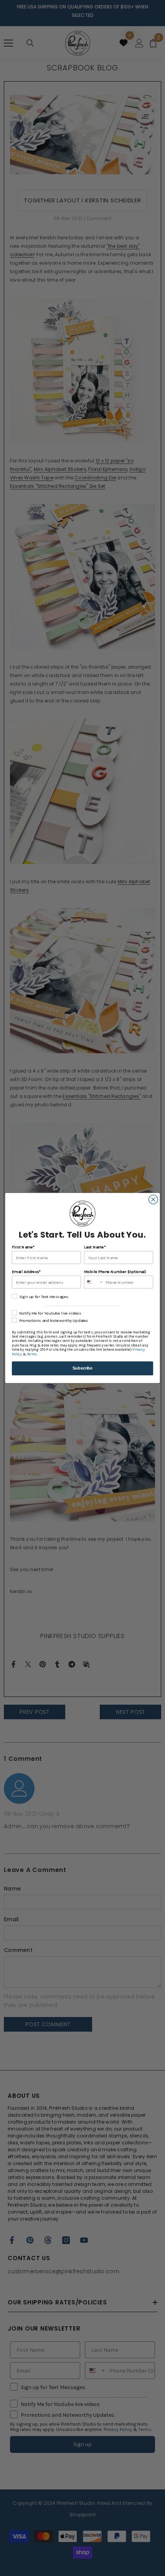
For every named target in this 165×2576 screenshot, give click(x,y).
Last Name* (95, 1247)
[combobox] (94, 1282)
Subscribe (82, 1368)
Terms (32, 1354)
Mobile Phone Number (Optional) (115, 1272)
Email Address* (26, 1272)
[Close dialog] (153, 1200)
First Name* (23, 1247)
